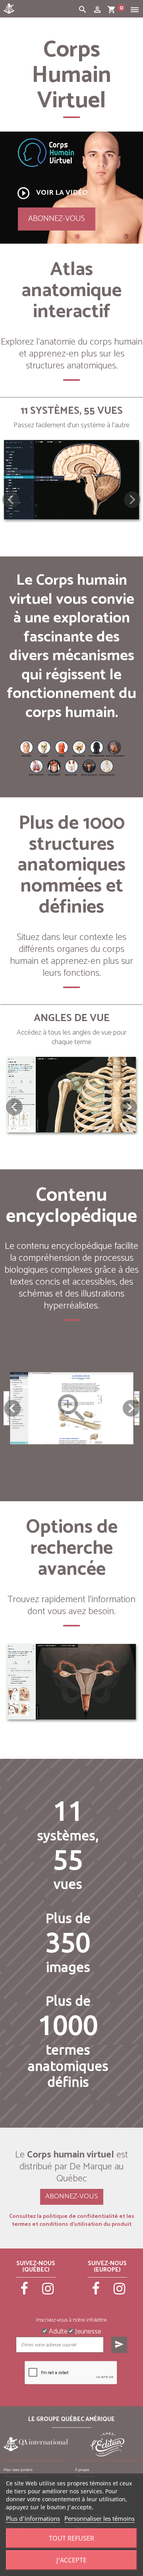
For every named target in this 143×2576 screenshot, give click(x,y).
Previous (12, 1408)
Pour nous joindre (18, 2470)
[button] (132, 500)
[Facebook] (24, 2292)
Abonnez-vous (57, 219)
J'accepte (71, 2560)
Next (131, 1408)
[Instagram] (48, 2292)
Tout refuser (71, 2538)
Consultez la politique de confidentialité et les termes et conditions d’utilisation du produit (72, 2221)
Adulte (57, 2331)
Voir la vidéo (52, 193)
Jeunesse (87, 2331)
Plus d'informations (33, 2518)
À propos (82, 2470)
